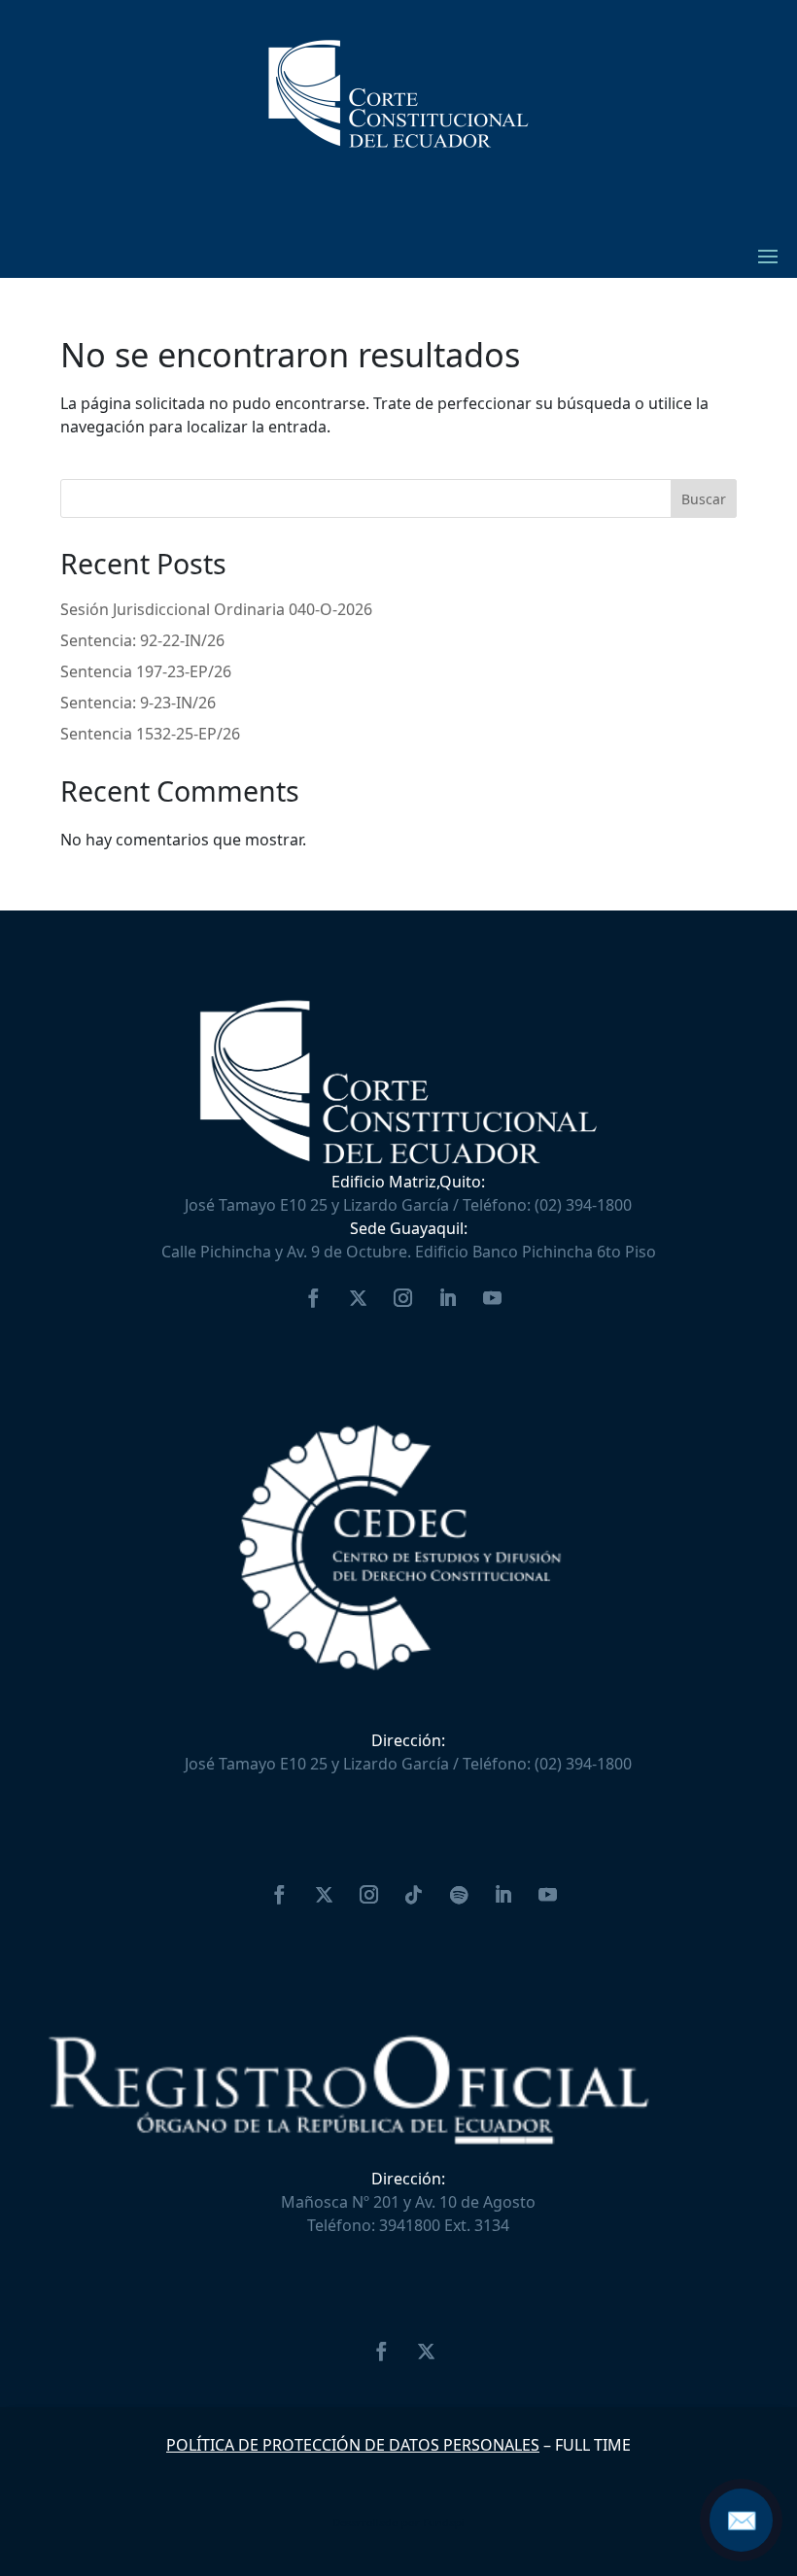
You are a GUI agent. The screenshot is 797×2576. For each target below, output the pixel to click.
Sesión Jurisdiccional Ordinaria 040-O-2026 (216, 609)
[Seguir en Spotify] (459, 1895)
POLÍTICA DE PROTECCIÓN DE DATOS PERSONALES (353, 2445)
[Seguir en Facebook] (313, 1298)
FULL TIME (593, 2445)
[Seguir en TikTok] (414, 1895)
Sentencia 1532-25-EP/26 (150, 734)
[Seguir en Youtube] (492, 1298)
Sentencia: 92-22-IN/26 (142, 640)
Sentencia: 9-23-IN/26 (138, 703)
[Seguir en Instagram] (402, 1298)
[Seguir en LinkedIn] (447, 1298)
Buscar (704, 499)
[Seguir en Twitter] (358, 1298)
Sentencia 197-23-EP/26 (146, 671)
